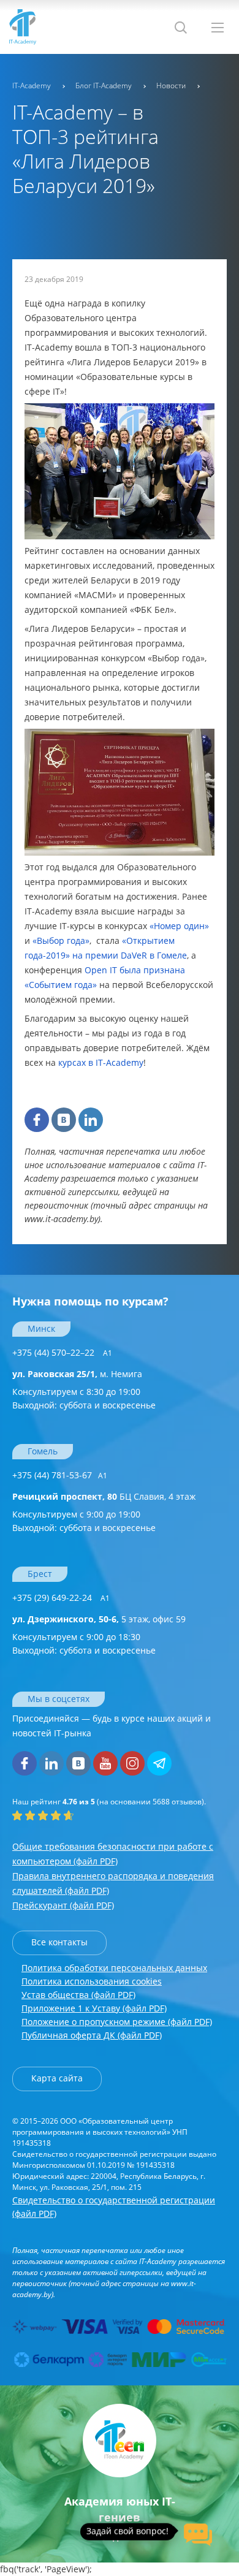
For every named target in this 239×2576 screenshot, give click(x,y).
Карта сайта (57, 2078)
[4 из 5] (56, 1815)
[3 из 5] (43, 1815)
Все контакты (59, 1942)
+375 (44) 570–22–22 (62, 1352)
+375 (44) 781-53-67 (60, 1475)
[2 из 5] (30, 1815)
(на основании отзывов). (109, 1802)
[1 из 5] (17, 1815)
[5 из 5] (69, 1815)
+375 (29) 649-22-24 (61, 1598)
